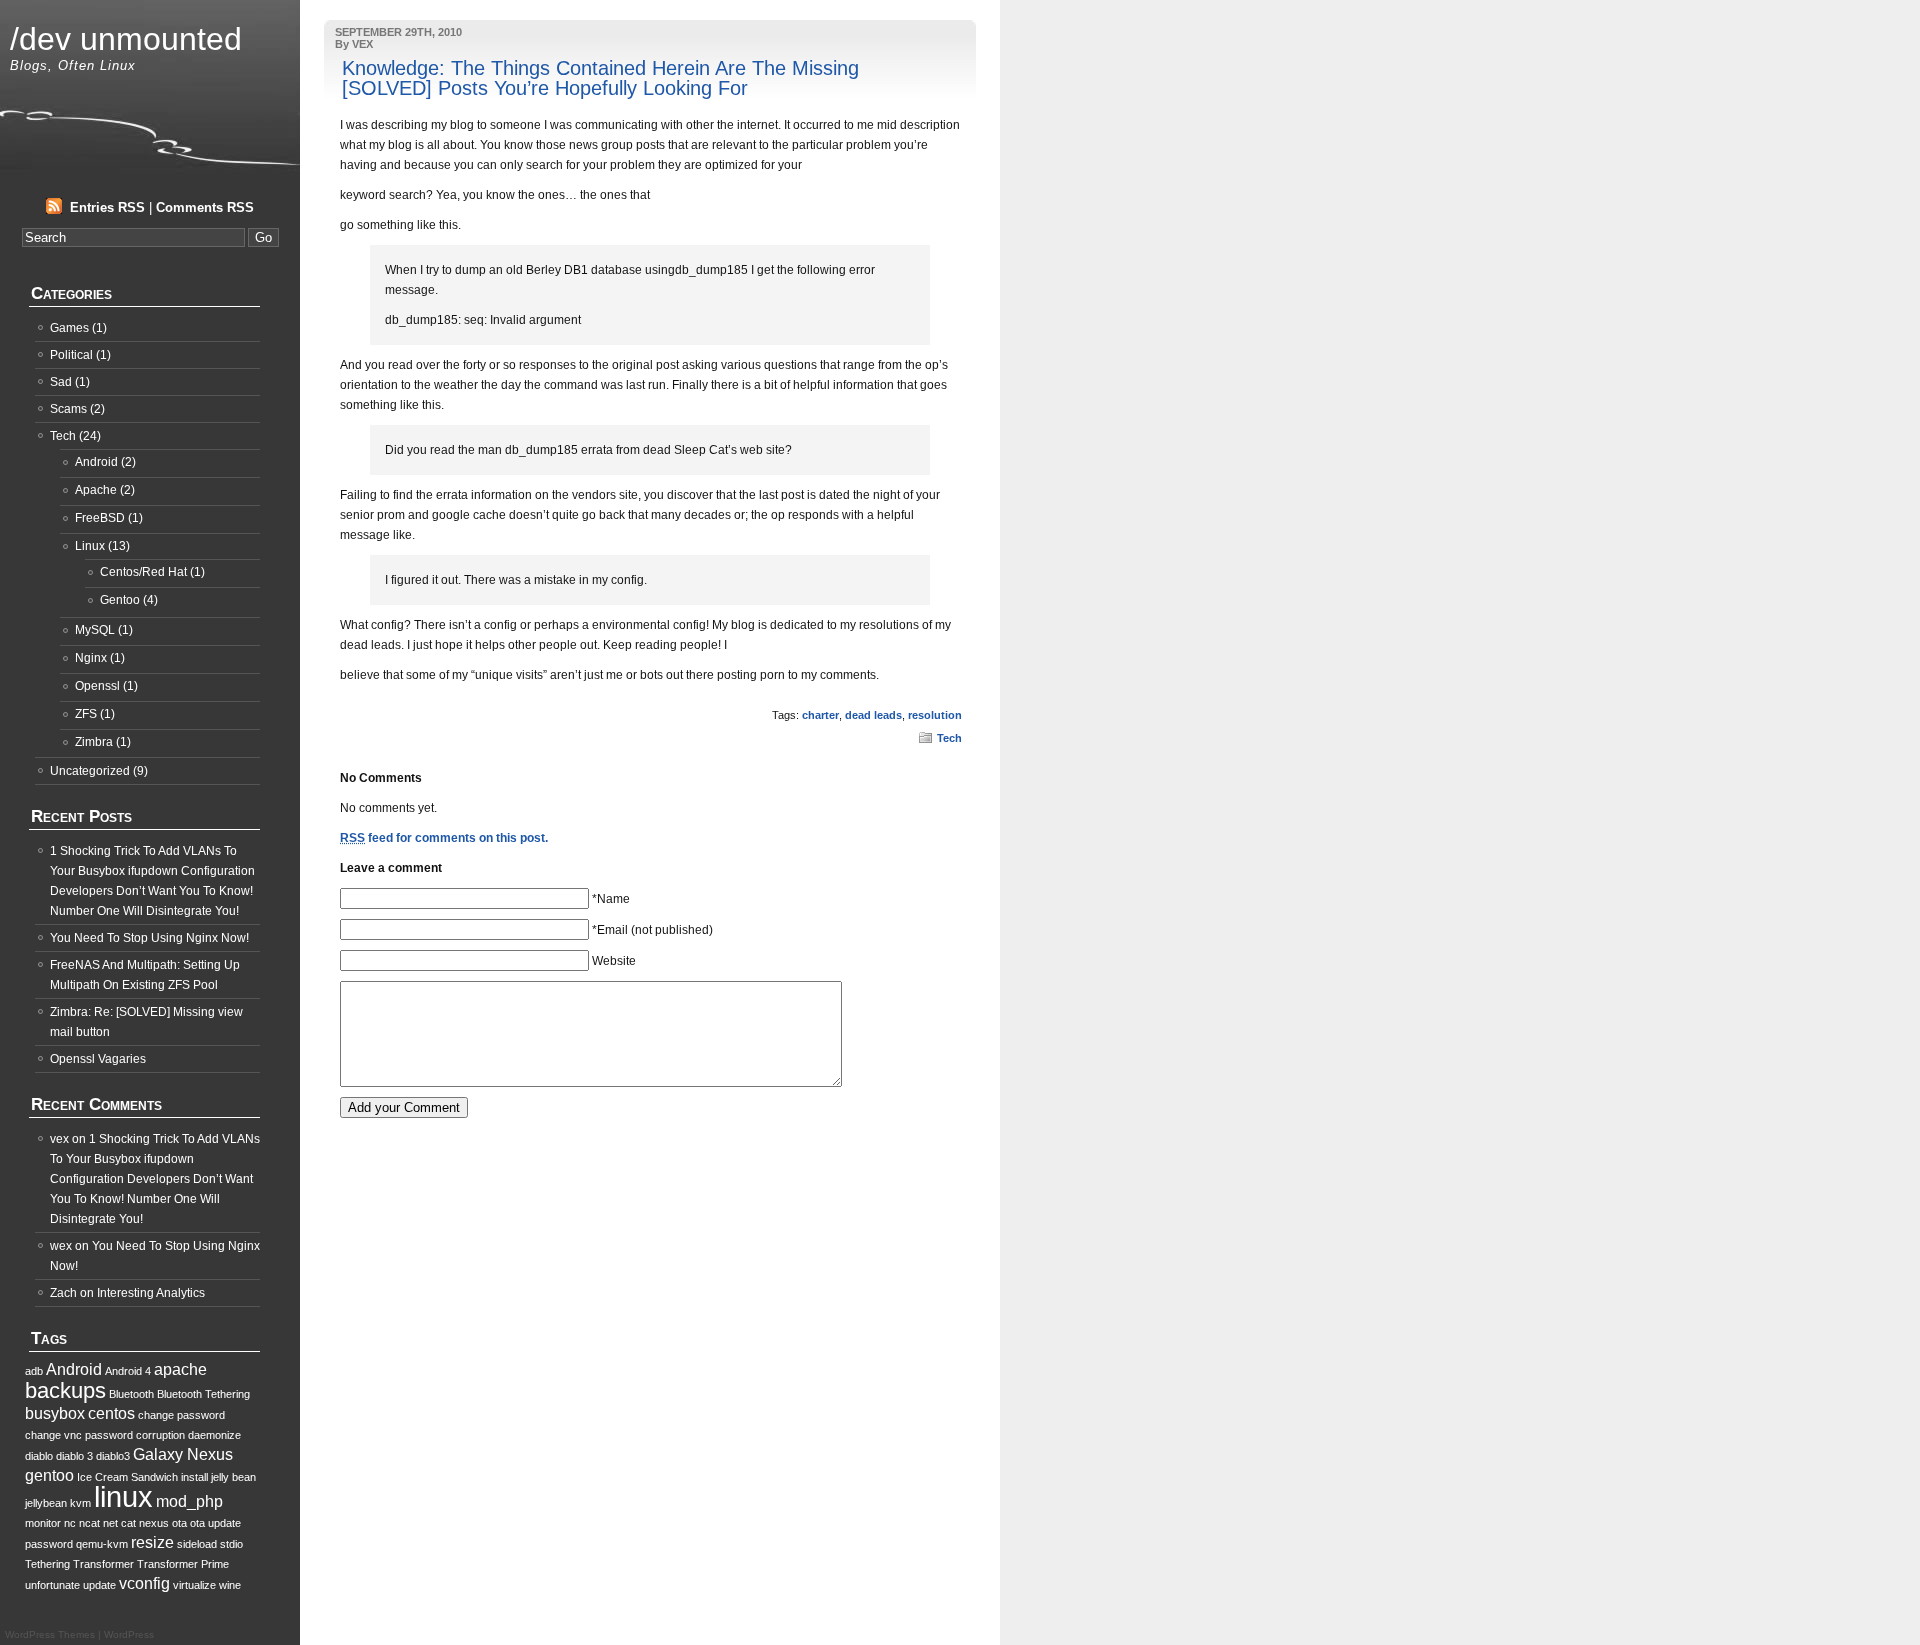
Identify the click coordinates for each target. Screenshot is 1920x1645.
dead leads (873, 715)
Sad (61, 382)
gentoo (49, 1475)
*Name (611, 899)
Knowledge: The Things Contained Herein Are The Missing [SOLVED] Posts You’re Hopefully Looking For (600, 78)
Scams (68, 409)
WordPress (129, 1634)
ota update (215, 1523)
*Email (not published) (652, 930)
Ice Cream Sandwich (127, 1477)
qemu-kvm (102, 1544)
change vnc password (79, 1435)
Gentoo (120, 600)
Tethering (47, 1564)
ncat (89, 1523)
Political (71, 355)
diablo (39, 1456)
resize (152, 1542)
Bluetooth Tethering (203, 1394)
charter (820, 715)
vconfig (144, 1583)
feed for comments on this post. (444, 838)
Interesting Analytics (151, 1293)
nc (70, 1523)
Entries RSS (107, 207)
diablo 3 (74, 1456)
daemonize (214, 1435)
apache (180, 1369)
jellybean (46, 1503)
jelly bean (233, 1477)
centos (111, 1413)
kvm (80, 1503)
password (49, 1544)
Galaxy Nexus (183, 1454)
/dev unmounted (126, 39)
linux (123, 1496)
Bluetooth (131, 1394)
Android (96, 462)
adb (34, 1371)
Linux (90, 546)
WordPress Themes (50, 1634)
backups (65, 1390)
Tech (949, 738)
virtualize (194, 1585)
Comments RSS (205, 207)
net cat (119, 1523)
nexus (154, 1523)
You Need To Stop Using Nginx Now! (149, 938)
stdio (231, 1544)
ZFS (86, 714)
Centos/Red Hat (143, 572)
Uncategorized (90, 771)
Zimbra (94, 742)
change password (181, 1415)
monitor (43, 1523)
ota (179, 1523)
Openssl (97, 686)
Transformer (103, 1564)
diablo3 (113, 1456)
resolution (935, 715)
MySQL (95, 630)
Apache (96, 490)
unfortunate (52, 1585)
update (99, 1585)
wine (230, 1585)
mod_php (189, 1501)
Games (69, 328)
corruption (160, 1435)
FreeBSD (100, 518)
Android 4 (128, 1371)
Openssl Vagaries (98, 1059)
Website (614, 961)
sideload (197, 1544)
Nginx (91, 658)
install (194, 1477)
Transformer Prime (183, 1564)
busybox (55, 1413)
